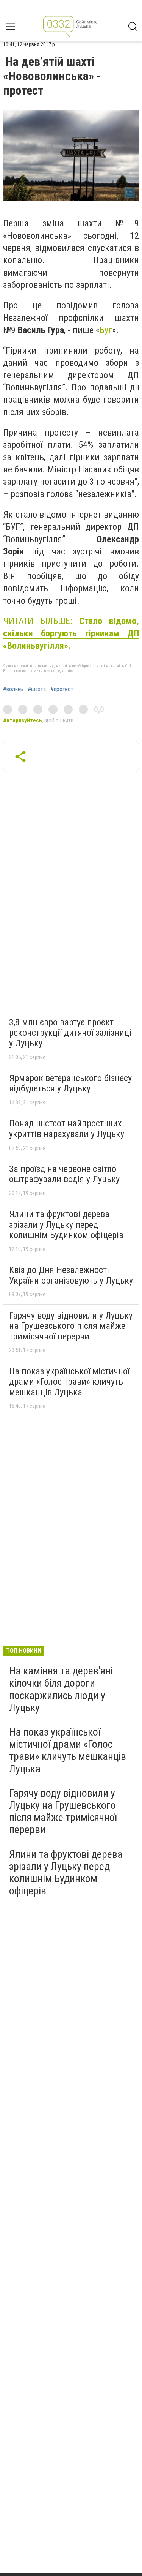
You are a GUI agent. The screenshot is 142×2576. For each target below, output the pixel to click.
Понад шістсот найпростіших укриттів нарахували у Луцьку (67, 1129)
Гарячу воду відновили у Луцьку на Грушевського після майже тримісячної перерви (71, 1326)
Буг (106, 330)
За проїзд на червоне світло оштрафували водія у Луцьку (64, 1174)
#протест (62, 689)
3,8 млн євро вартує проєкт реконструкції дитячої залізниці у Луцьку (70, 1033)
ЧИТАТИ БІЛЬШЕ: (71, 633)
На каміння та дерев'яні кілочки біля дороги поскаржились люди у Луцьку (61, 1689)
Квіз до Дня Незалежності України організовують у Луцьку (71, 1275)
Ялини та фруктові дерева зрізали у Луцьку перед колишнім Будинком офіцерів (66, 1225)
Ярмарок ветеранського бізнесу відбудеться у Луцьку (70, 1083)
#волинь (13, 689)
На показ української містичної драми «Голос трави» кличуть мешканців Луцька (69, 1382)
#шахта (37, 689)
